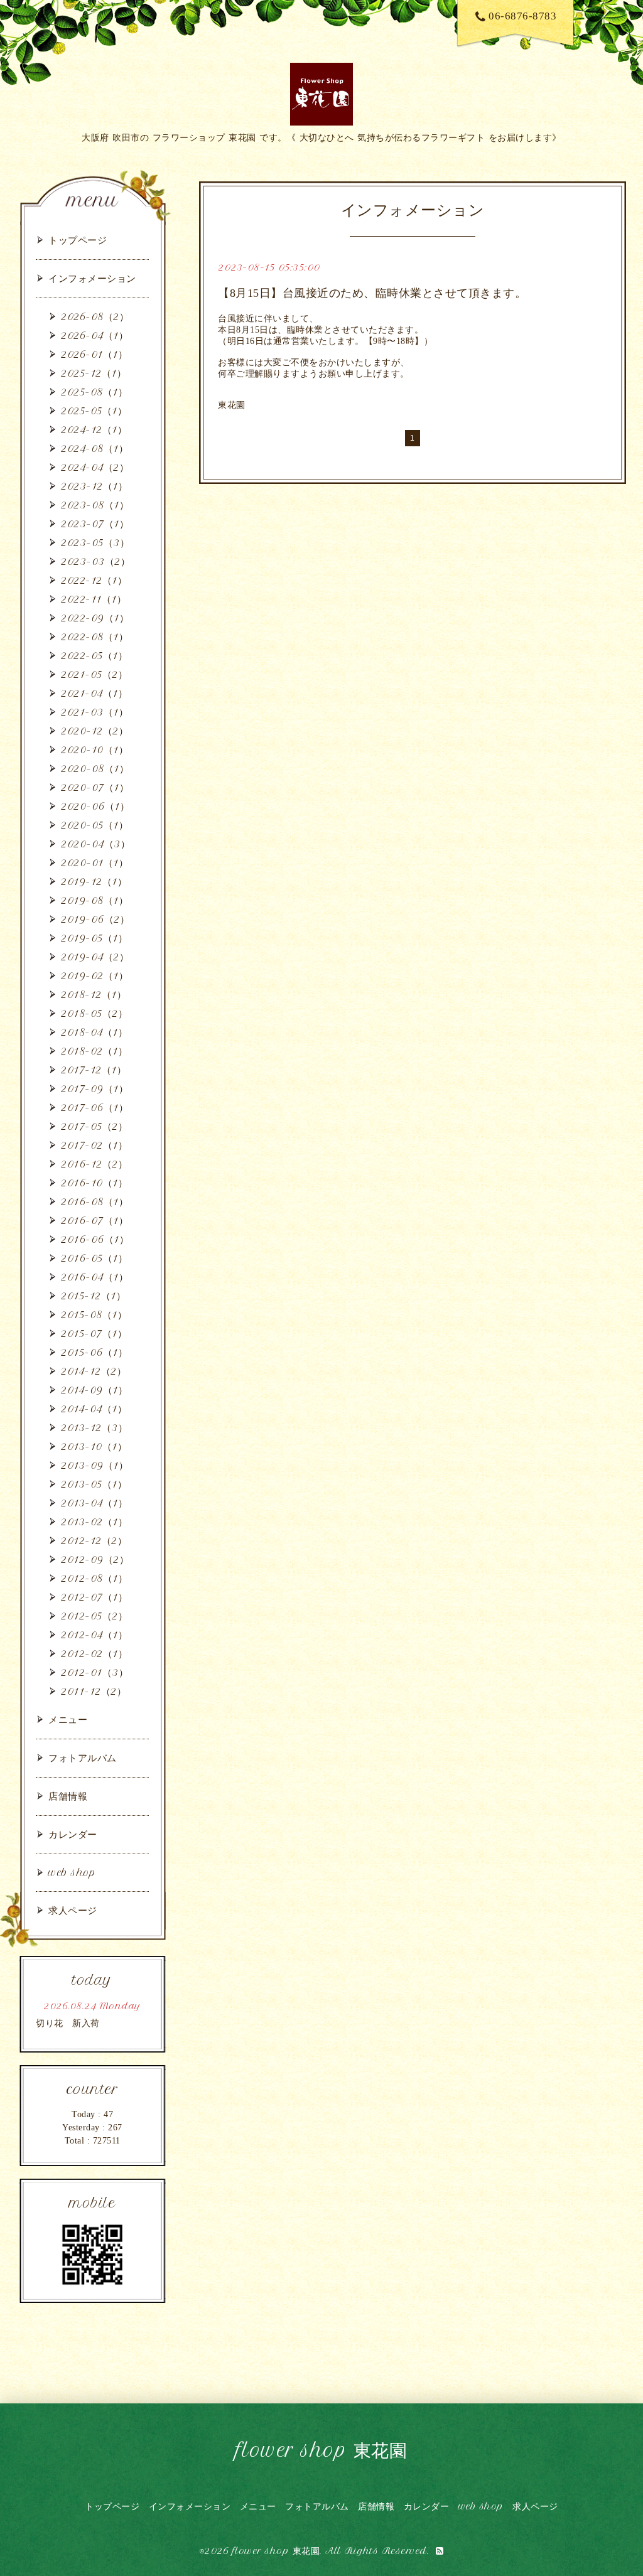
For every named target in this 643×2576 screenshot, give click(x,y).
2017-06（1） (95, 1108)
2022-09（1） (95, 618)
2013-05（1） (94, 1484)
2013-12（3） (94, 1428)
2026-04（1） (95, 335)
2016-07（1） (95, 1221)
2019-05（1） (94, 938)
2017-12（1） (94, 1070)
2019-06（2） (95, 919)
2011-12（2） (94, 1691)
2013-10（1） (94, 1446)
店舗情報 (68, 1796)
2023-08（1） (95, 505)
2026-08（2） (95, 317)
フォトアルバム (83, 1758)
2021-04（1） (94, 693)
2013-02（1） (94, 1522)
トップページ (78, 240)
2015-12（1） (93, 1296)
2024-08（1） (95, 448)
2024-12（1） (94, 430)
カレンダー (73, 1834)
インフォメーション (92, 278)
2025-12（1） (94, 373)
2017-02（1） (94, 1145)
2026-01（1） (94, 354)
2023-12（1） (94, 486)
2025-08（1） (94, 392)
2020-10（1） (95, 750)
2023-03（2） (95, 561)
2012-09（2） (95, 1559)
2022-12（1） (94, 580)
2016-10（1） (94, 1183)
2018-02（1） (94, 1051)
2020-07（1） (95, 787)
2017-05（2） (94, 1126)
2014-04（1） (94, 1409)
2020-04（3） (95, 844)
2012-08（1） (94, 1578)
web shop (72, 1873)
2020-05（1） (95, 825)
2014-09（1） (94, 1390)
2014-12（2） (94, 1371)
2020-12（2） (95, 731)
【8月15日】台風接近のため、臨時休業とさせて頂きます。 (372, 293)
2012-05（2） (94, 1616)
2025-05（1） (94, 411)
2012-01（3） (95, 1672)
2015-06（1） (94, 1352)
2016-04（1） (95, 1277)
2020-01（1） (95, 863)
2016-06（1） (95, 1239)
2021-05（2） (94, 674)
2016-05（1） (94, 1258)
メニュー (68, 1720)
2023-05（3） (95, 543)
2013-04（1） (94, 1503)
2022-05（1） (94, 656)
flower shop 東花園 (322, 2450)
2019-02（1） (95, 976)
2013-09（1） (95, 1465)
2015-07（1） (94, 1334)
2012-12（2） (94, 1541)
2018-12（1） (94, 995)
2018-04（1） (94, 1032)
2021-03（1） (95, 712)
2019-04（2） (95, 957)
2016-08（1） (95, 1202)
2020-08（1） (95, 769)
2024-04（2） (95, 467)
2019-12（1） (94, 882)
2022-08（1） (95, 637)
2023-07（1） (95, 524)
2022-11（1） (94, 599)
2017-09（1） (95, 1089)
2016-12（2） (94, 1164)
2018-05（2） (94, 1013)
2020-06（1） (95, 806)
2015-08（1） (94, 1315)
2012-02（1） (94, 1654)
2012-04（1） (94, 1635)
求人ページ (73, 1910)
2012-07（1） (94, 1597)
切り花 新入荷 (68, 2023)
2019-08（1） (95, 900)
